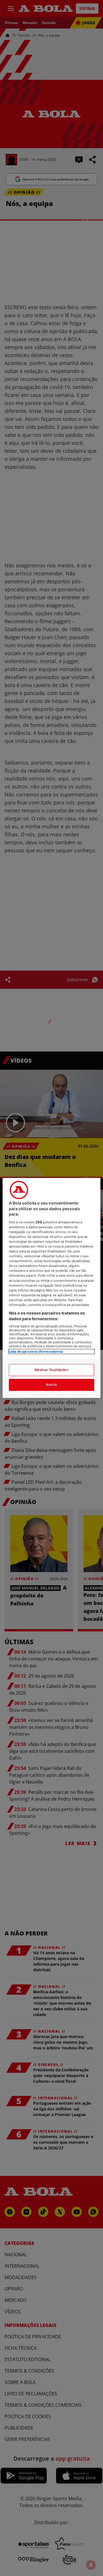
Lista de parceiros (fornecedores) (36, 1352)
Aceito (51, 1385)
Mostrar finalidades (52, 1370)
